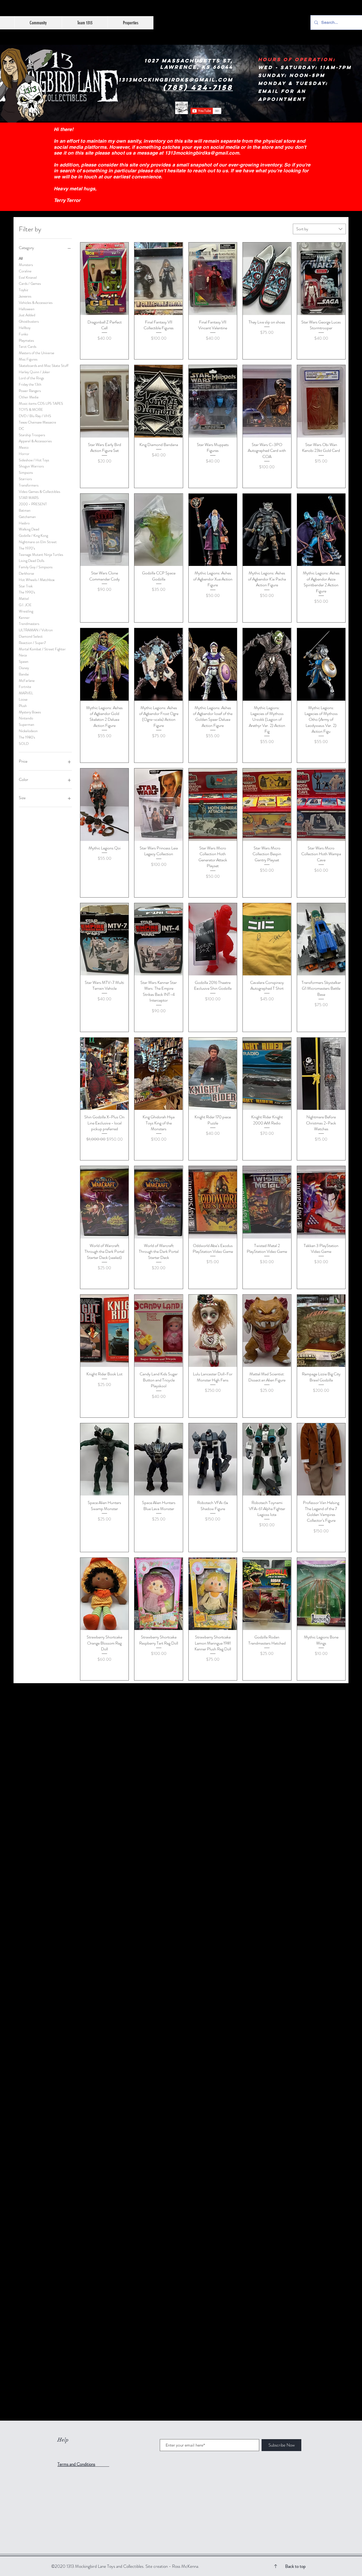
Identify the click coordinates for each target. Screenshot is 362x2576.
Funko (23, 334)
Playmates (26, 340)
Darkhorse (27, 573)
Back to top (295, 2566)
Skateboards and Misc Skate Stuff (44, 366)
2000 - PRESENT (33, 504)
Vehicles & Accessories (36, 303)
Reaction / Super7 (32, 643)
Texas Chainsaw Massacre (37, 422)
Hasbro (24, 523)
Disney (24, 668)
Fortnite (25, 687)
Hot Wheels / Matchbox (37, 580)
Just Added (27, 315)
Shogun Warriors (31, 466)
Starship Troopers (32, 435)
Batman (25, 510)
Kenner (24, 618)
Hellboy (25, 328)
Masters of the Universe (37, 353)
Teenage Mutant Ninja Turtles (41, 555)
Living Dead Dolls (32, 561)
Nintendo (26, 718)
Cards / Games (30, 283)
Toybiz (23, 290)
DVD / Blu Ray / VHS (35, 416)
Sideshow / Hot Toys (34, 460)
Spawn (24, 661)
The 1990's (27, 592)
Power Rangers (30, 391)
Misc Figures (28, 359)
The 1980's (27, 737)
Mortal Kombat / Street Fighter (42, 649)
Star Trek (26, 586)
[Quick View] (104, 279)
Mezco (24, 447)
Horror (24, 454)
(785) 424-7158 (198, 87)
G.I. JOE (25, 605)
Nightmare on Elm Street (38, 542)
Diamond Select (31, 636)
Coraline (25, 271)
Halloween (27, 309)
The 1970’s (27, 548)
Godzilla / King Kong (33, 535)
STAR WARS (29, 498)
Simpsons (26, 472)
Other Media (29, 397)
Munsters (26, 265)
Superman (27, 724)
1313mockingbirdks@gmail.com (202, 153)
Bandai (24, 674)
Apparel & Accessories (35, 441)
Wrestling (26, 611)
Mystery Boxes (30, 712)
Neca (23, 655)
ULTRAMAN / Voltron (36, 630)
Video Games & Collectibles (39, 492)
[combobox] (319, 229)
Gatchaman (27, 517)
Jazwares (25, 296)
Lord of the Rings (31, 378)
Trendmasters (29, 624)
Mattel (24, 598)
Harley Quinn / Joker (34, 372)
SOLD (24, 744)
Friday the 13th (30, 384)
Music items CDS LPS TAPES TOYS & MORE (41, 407)
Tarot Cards (28, 346)
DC (21, 429)
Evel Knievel (28, 277)
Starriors (25, 479)
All (21, 258)
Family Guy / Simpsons (36, 567)
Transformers (29, 485)
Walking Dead (29, 529)
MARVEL (26, 693)
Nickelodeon (28, 731)
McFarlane (27, 681)
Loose (23, 699)
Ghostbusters (29, 321)
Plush (23, 706)
